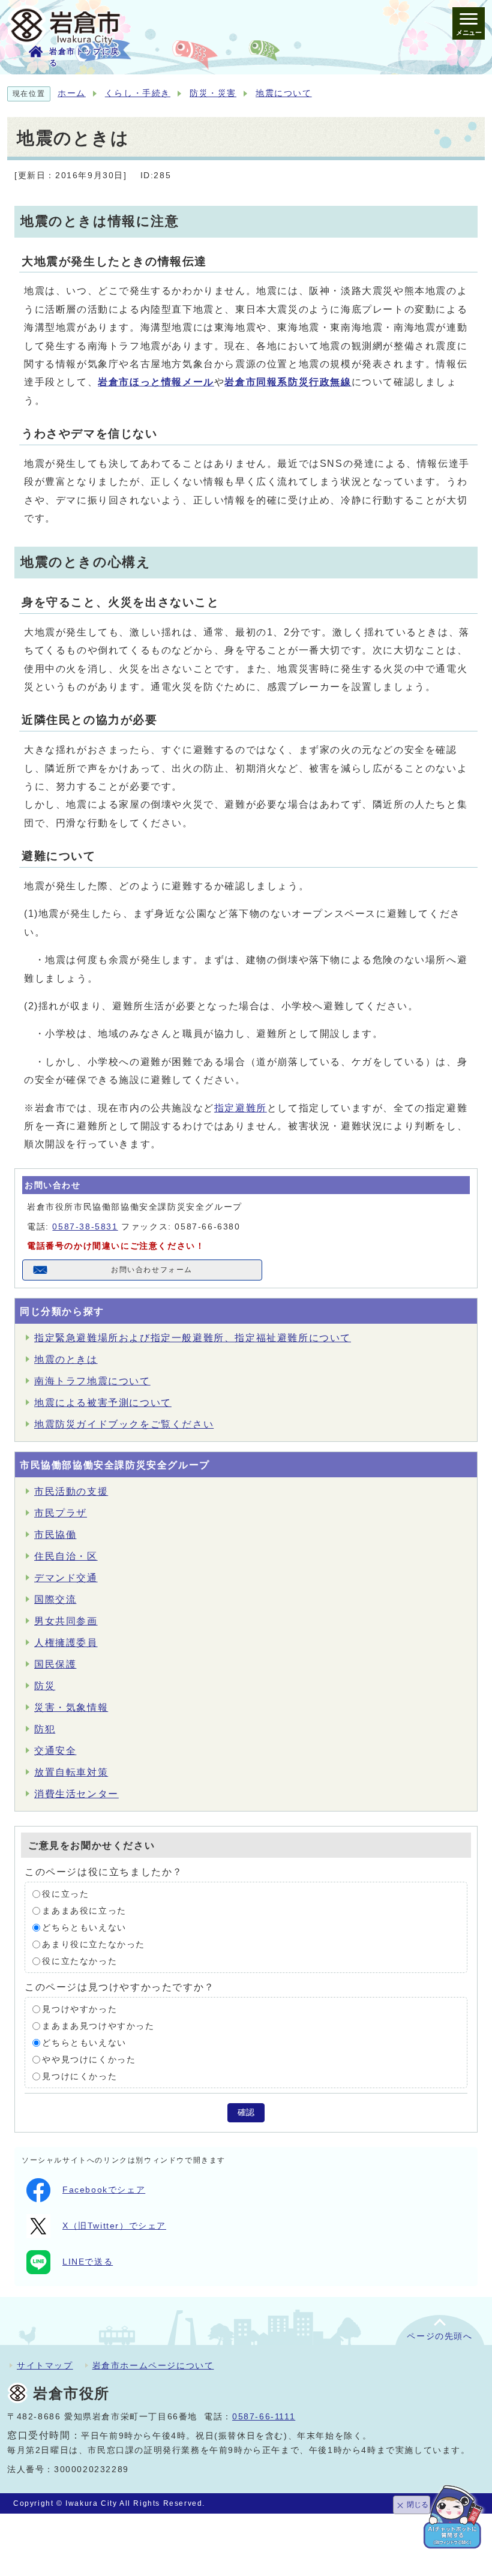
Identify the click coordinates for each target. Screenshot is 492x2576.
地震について (284, 93)
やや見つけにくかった (89, 2059)
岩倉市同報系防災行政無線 (288, 382)
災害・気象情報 (71, 1707)
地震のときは (66, 1359)
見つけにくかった (79, 2076)
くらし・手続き (138, 93)
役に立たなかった (79, 1961)
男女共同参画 (66, 1621)
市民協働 (55, 1535)
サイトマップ (45, 2365)
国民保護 (55, 1664)
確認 (246, 2112)
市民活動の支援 (71, 1491)
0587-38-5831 (85, 1227)
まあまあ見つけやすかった (98, 2025)
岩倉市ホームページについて (153, 2365)
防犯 (45, 1729)
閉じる (418, 2505)
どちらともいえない (84, 1927)
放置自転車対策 (71, 1772)
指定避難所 (241, 1108)
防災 (45, 1686)
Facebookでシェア (104, 2190)
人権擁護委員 (66, 1643)
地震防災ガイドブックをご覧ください (124, 1424)
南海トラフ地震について (92, 1381)
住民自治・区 (66, 1556)
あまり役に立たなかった (94, 1944)
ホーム (72, 93)
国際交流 (55, 1599)
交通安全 (55, 1751)
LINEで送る (88, 2262)
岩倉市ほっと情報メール (156, 382)
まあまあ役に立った (84, 1910)
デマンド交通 (66, 1578)
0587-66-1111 (264, 2417)
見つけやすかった (79, 2009)
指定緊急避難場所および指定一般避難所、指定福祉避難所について (193, 1338)
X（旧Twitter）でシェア (114, 2226)
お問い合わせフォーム (152, 1270)
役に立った (65, 1893)
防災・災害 (213, 93)
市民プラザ (61, 1513)
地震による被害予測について (103, 1403)
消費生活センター (76, 1794)
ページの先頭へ (439, 2336)
